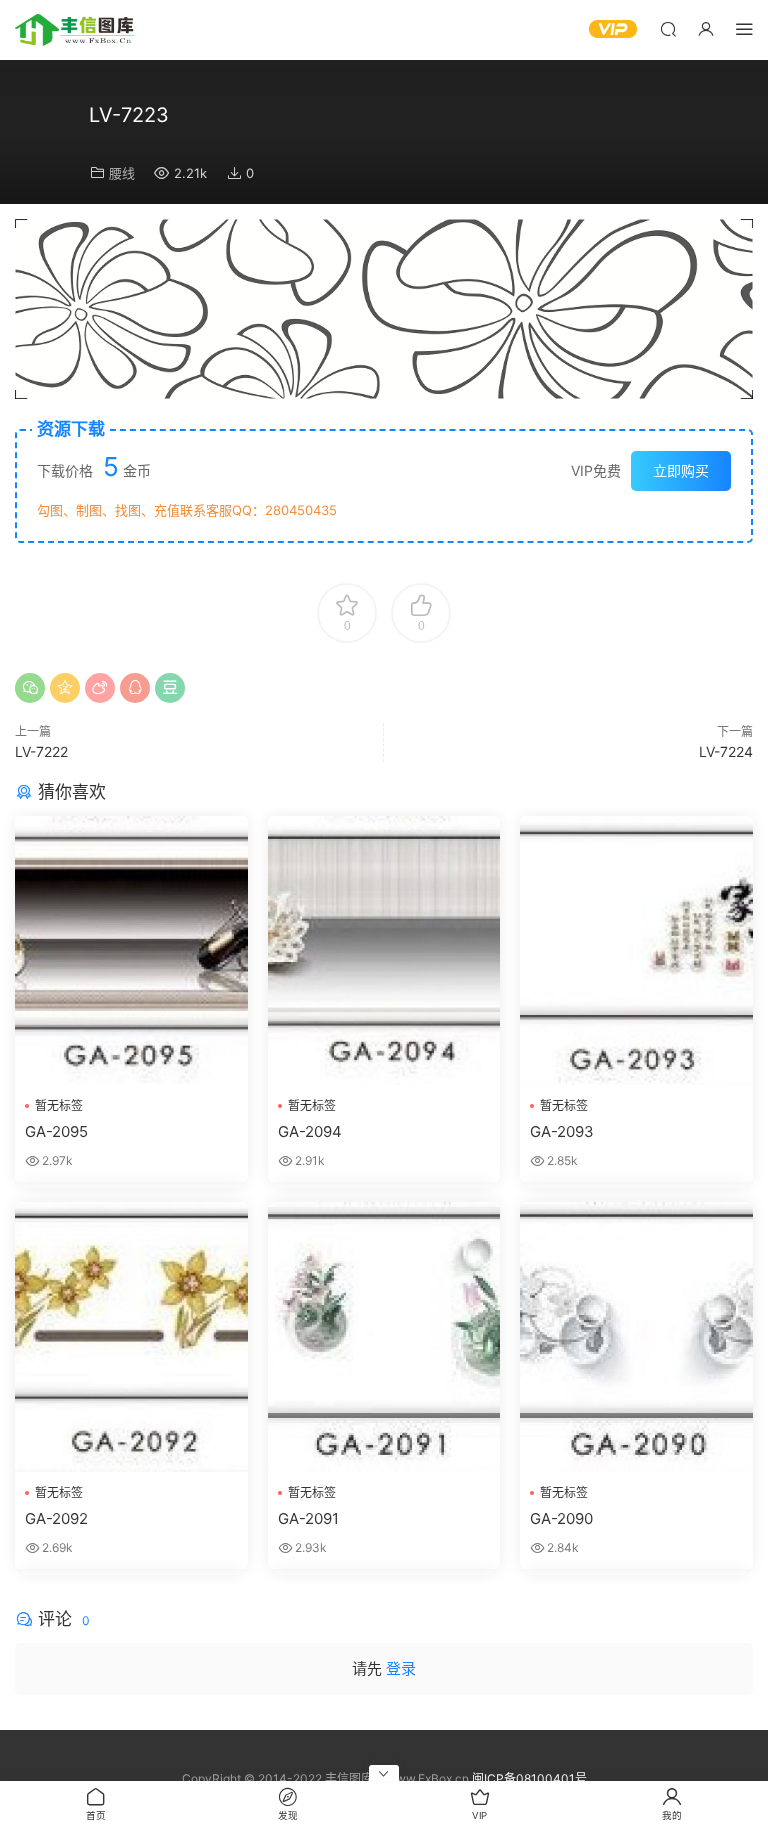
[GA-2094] (384, 950)
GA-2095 (56, 1131)
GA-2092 (56, 1518)
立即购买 (681, 470)
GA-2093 (562, 1131)
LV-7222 (41, 751)
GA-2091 (308, 1518)
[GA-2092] (131, 1336)
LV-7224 (726, 751)
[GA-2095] (131, 950)
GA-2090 (561, 1518)
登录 (401, 1668)
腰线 (122, 173)
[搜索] (668, 28)
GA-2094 (310, 1131)
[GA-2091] (384, 1336)
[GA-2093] (636, 950)
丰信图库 (75, 30)
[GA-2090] (636, 1336)
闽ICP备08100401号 (529, 1778)
